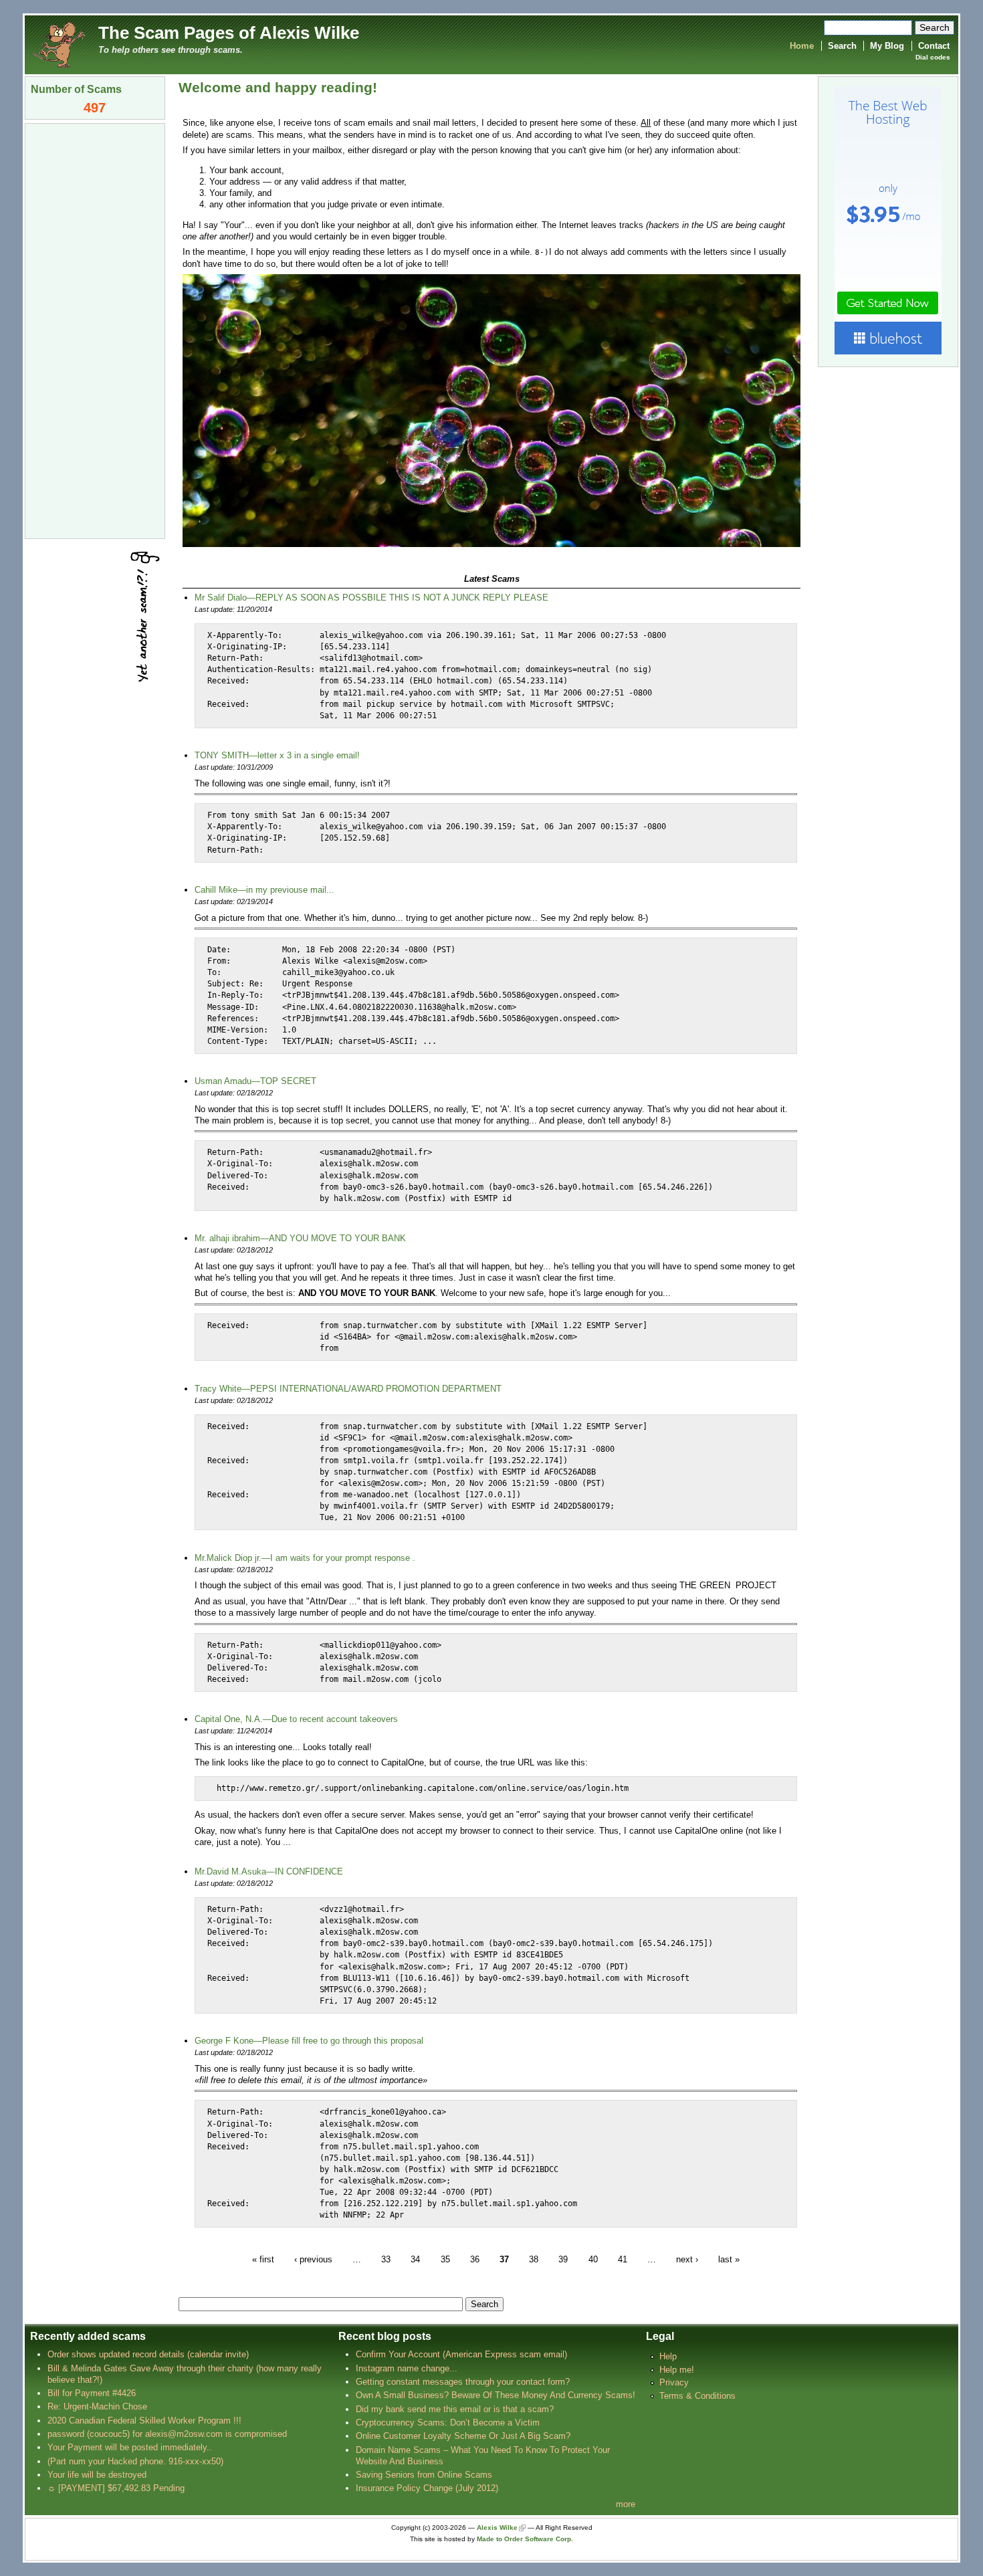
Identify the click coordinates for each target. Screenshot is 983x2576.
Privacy (674, 2382)
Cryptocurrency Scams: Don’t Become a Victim (448, 2423)
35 (445, 2259)
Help (668, 2356)
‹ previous (313, 2259)
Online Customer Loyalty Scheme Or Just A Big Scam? (463, 2436)
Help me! (677, 2370)
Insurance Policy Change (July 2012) (427, 2488)
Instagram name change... (407, 2368)
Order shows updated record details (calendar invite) (148, 2354)
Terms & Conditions (697, 2396)
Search (842, 46)
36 (475, 2259)
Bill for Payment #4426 (92, 2393)
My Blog (887, 46)
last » (729, 2259)
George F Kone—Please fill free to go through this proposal (309, 2041)
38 (534, 2259)
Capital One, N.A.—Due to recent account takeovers (296, 1719)
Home (802, 46)
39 (563, 2259)
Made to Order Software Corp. (525, 2539)
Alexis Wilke (497, 2528)
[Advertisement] (95, 330)
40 (593, 2259)
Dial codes (933, 57)
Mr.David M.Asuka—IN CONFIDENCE (269, 1871)
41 (623, 2259)
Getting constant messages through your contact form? (463, 2382)
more (626, 2504)
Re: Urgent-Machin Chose (97, 2406)
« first (263, 2259)
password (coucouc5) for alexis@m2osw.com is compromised (167, 2434)
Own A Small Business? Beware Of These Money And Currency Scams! (496, 2395)
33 (386, 2259)
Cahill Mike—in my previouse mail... (264, 890)
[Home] (58, 44)
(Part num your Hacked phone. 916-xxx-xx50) (135, 2461)
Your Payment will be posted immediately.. (130, 2447)
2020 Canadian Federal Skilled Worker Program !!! (144, 2421)
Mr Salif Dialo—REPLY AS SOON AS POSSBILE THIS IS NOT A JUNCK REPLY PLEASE (371, 598)
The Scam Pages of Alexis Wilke (229, 33)
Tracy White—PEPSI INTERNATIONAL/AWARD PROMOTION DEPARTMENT (348, 1389)
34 (415, 2259)
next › (687, 2259)
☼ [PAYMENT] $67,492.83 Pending (116, 2488)
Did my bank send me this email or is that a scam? (455, 2409)
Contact (934, 46)
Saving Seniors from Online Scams (424, 2475)
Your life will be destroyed (97, 2475)
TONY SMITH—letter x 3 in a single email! (277, 755)
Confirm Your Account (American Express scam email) (461, 2354)
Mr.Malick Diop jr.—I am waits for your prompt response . (305, 1558)
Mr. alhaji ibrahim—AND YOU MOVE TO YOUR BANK (300, 1238)
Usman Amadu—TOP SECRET (255, 1081)
